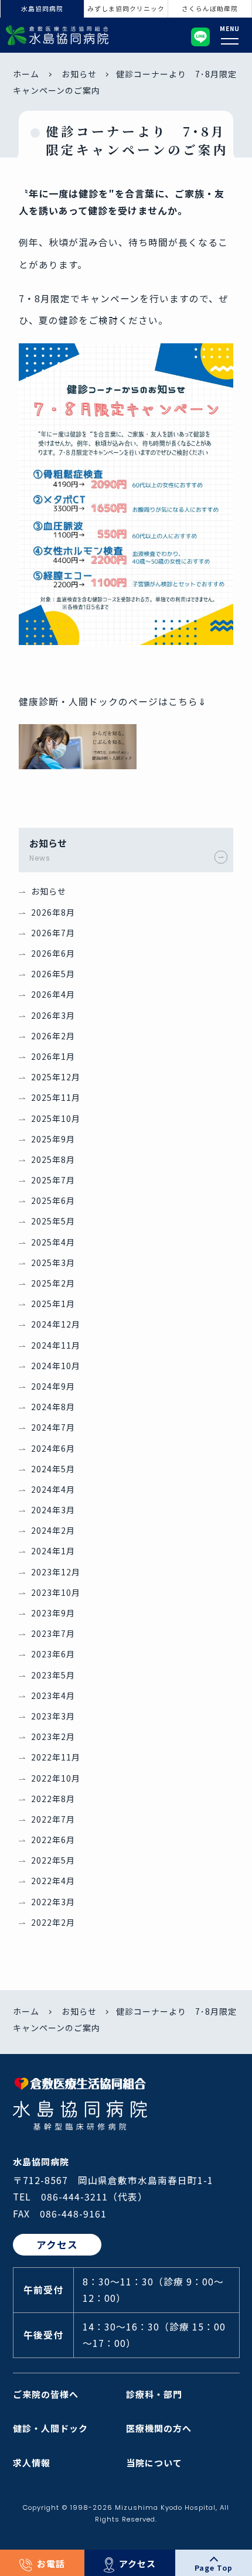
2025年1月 (53, 1304)
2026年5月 (53, 974)
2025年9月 (53, 1139)
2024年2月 (53, 1530)
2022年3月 (53, 1902)
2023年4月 (53, 1695)
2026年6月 (53, 953)
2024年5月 (53, 1469)
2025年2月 (53, 1283)
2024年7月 (53, 1427)
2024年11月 (56, 1345)
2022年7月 (53, 1819)
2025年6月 (53, 1200)
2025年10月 (56, 1118)
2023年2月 (53, 1736)
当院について (154, 2463)
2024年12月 (56, 1324)
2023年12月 (56, 1572)
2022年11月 (56, 1757)
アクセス (137, 2563)
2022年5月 (53, 1860)
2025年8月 (53, 1159)
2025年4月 (53, 1242)
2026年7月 (53, 933)
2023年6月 (53, 1654)
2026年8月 (53, 912)
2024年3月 (53, 1510)
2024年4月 (53, 1489)
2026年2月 (53, 1036)
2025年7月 (53, 1180)
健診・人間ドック (50, 2428)
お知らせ (79, 74)
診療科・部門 (154, 2394)
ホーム (26, 74)
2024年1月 (53, 1551)
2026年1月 (53, 1056)
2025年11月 (56, 1097)
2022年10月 (56, 1778)
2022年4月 (53, 1881)
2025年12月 (56, 1077)
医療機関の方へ (159, 2428)
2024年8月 (53, 1407)
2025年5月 (53, 1221)
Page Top (214, 2568)
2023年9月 (53, 1613)
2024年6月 (53, 1448)
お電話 (51, 2563)
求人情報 (32, 2463)
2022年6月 (53, 1840)
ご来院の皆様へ (46, 2394)
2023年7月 (53, 1633)
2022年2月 (53, 1922)
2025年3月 (53, 1263)
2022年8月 (53, 1799)
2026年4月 (53, 994)
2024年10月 (56, 1366)
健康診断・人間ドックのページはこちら (108, 702)
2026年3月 (53, 1015)
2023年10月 (56, 1592)
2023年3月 (53, 1716)
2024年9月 (53, 1386)
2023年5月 (53, 1675)
